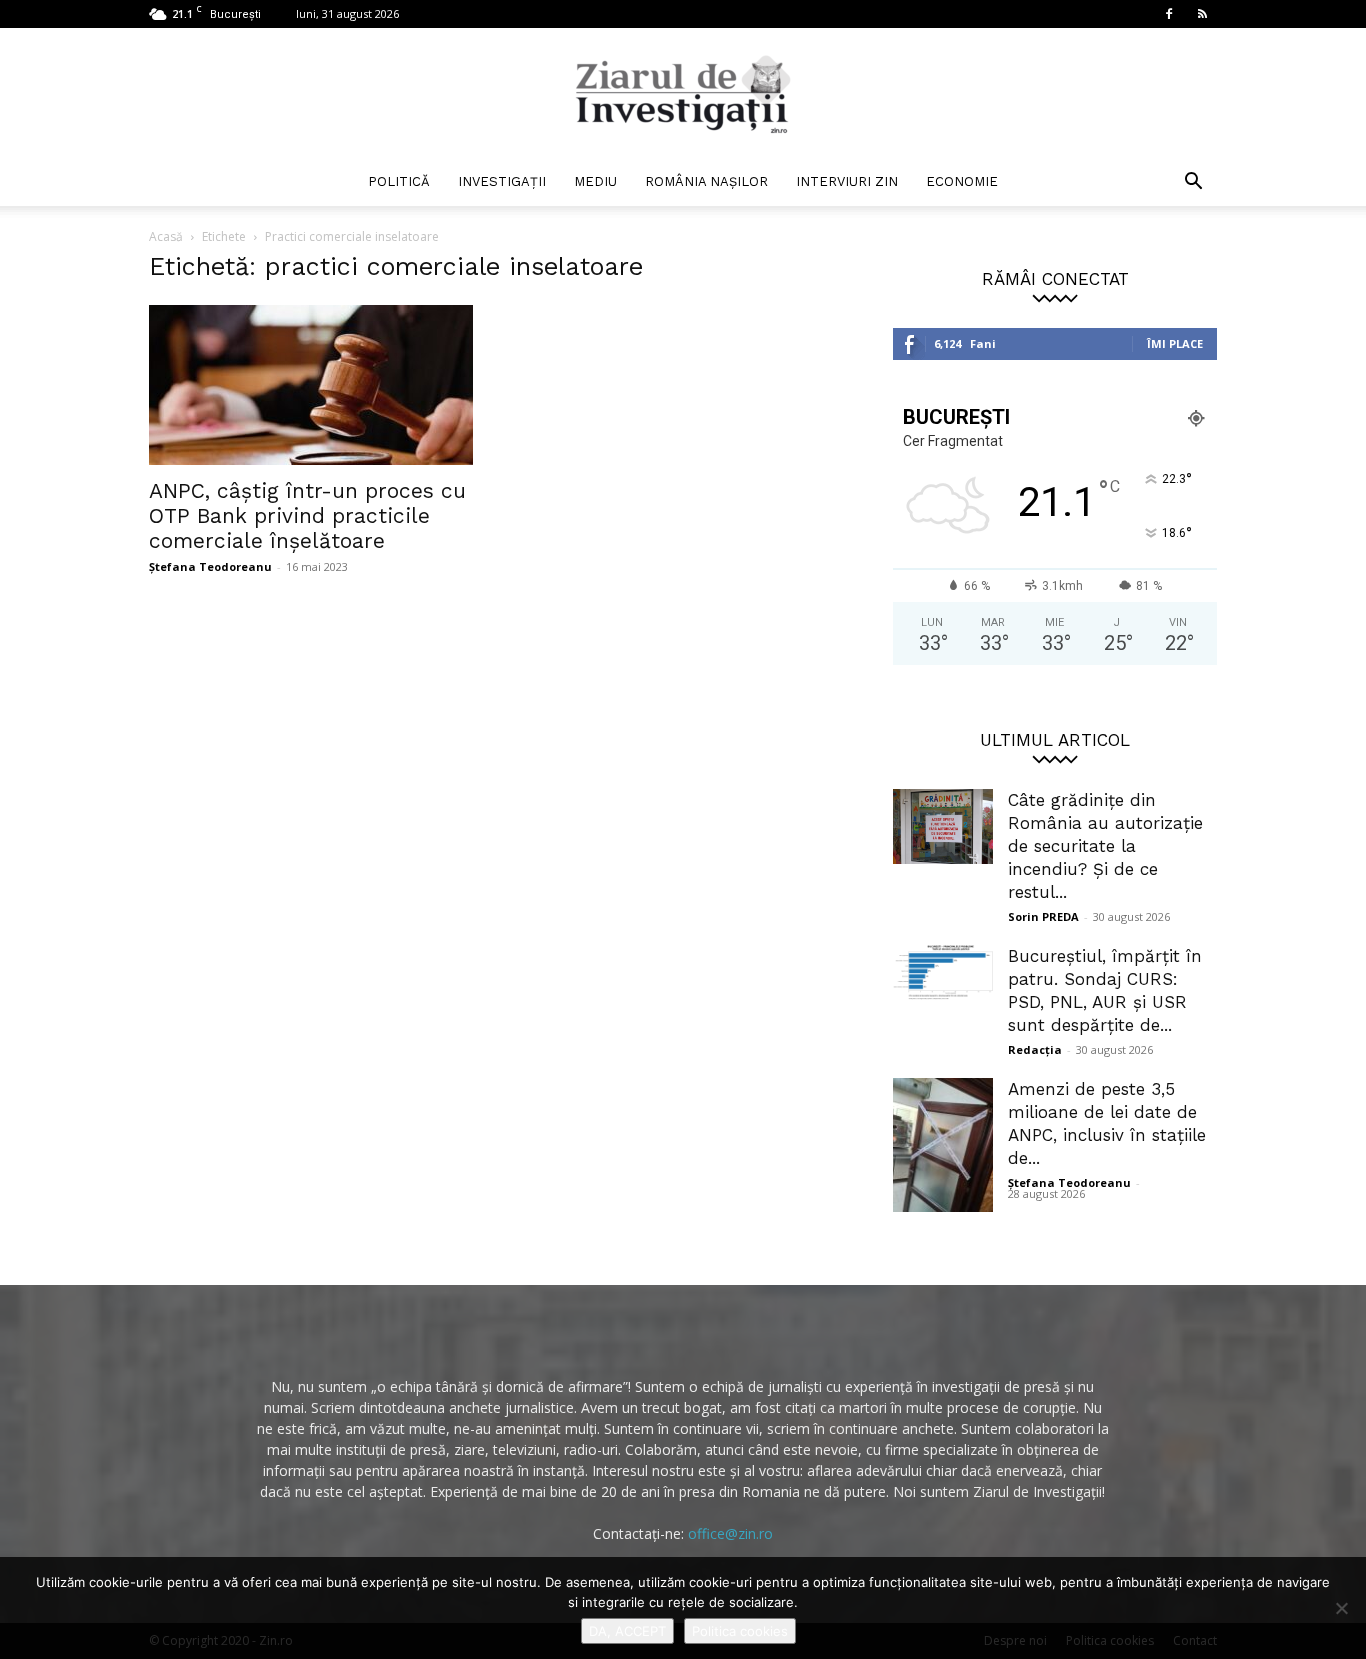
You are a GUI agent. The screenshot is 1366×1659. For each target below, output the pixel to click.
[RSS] (1202, 14)
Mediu (595, 181)
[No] (1341, 1608)
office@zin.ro (730, 1533)
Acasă (166, 236)
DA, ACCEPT (627, 1631)
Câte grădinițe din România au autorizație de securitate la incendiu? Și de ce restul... (1105, 846)
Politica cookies (740, 1631)
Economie (962, 181)
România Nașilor (706, 181)
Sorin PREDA (1043, 916)
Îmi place (1175, 343)
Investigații (502, 181)
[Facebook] (1169, 14)
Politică (399, 181)
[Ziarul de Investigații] (683, 94)
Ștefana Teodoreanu (210, 566)
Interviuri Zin (847, 181)
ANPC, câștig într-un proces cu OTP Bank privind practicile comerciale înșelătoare (307, 515)
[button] (1193, 183)
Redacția (1035, 1049)
